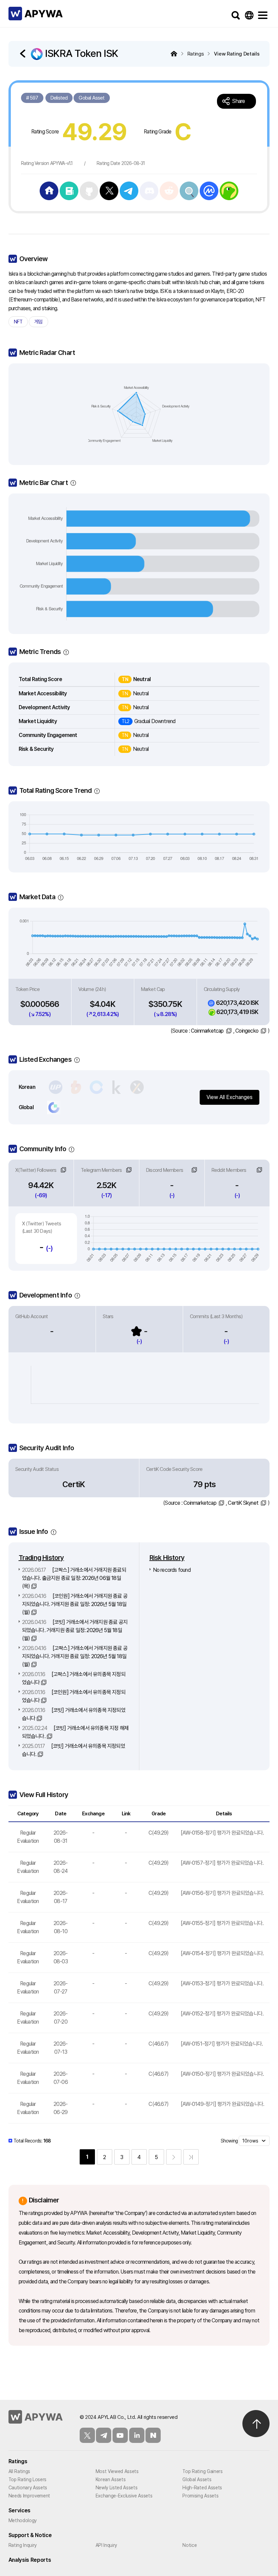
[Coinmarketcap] (209, 190)
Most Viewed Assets (117, 2471)
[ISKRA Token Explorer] (189, 190)
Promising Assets (200, 2496)
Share (239, 101)
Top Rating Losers (28, 2479)
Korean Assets (111, 2479)
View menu (263, 15)
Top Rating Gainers (202, 2471)
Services (19, 2510)
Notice (190, 2545)
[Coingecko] (229, 190)
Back (24, 54)
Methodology (23, 2520)
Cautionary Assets (28, 2488)
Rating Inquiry (23, 2545)
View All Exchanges (230, 1097)
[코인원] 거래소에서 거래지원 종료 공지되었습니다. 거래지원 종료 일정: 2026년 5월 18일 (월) (75, 1604)
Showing (229, 2141)
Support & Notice (30, 2535)
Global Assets (197, 2479)
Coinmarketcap (207, 1031)
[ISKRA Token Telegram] (129, 190)
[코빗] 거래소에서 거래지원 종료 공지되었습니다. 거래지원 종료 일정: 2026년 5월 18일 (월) (75, 1630)
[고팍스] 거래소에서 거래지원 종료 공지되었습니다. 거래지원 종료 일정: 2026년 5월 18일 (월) (75, 1656)
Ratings (18, 2461)
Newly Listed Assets (117, 2488)
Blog (153, 2435)
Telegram (104, 2435)
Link (63, 1170)
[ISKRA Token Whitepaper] (69, 190)
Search (236, 15)
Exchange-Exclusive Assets (124, 2496)
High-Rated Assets (202, 2488)
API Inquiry (106, 2545)
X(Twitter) (87, 2435)
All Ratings (19, 2471)
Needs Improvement (29, 2496)
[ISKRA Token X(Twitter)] (109, 190)
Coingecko (247, 1031)
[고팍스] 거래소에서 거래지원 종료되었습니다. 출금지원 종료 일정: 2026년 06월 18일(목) (74, 1578)
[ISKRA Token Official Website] (49, 190)
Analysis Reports (30, 2560)
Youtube (120, 2435)
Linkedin (137, 2435)
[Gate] (54, 1107)
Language (249, 15)
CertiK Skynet (243, 1503)
